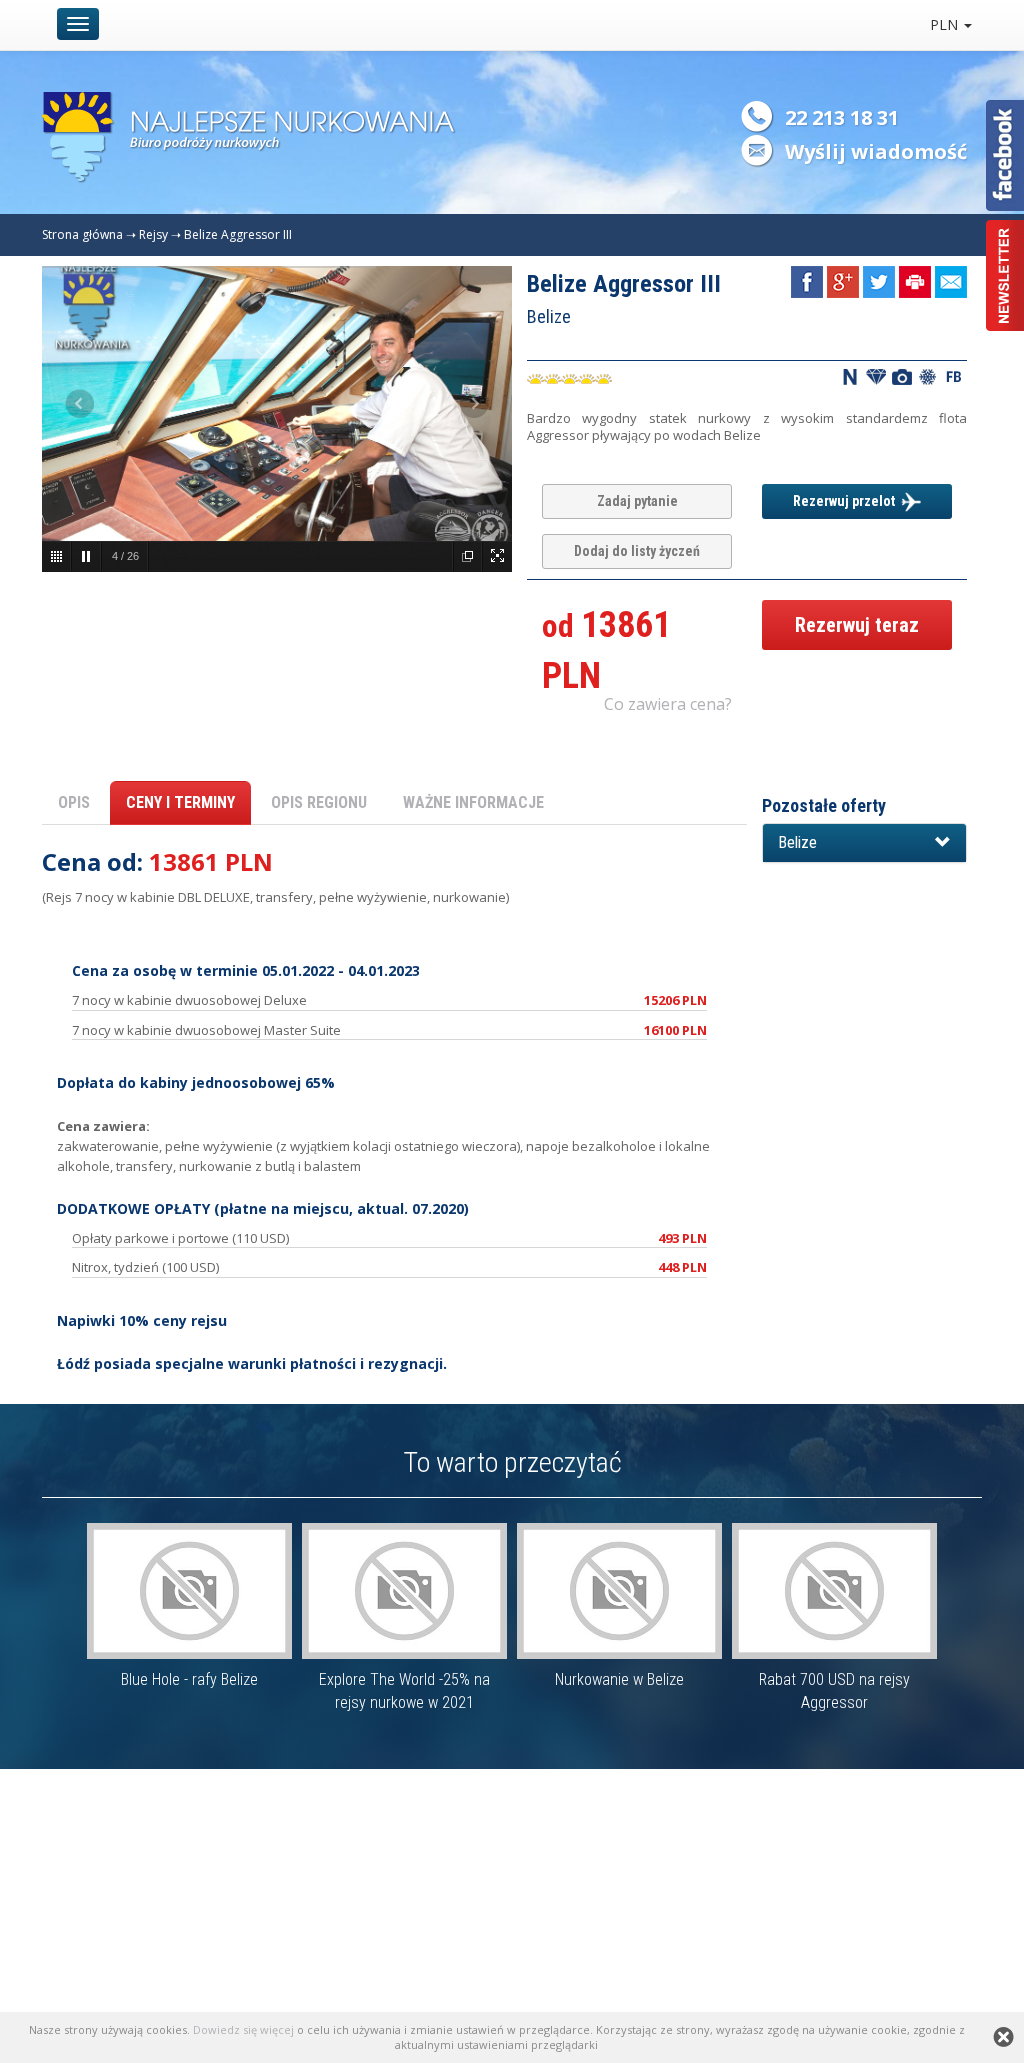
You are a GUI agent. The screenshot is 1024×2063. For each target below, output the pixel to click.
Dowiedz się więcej (243, 2029)
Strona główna (82, 234)
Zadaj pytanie (637, 501)
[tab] (864, 843)
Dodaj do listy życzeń (637, 551)
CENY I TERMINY (180, 802)
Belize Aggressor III (238, 234)
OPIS (74, 802)
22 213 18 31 (842, 117)
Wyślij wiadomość (876, 151)
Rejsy (153, 234)
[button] (864, 843)
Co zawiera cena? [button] (668, 704)
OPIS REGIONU (319, 802)
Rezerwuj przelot (847, 501)
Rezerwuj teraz (857, 625)
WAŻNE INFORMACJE (473, 802)
